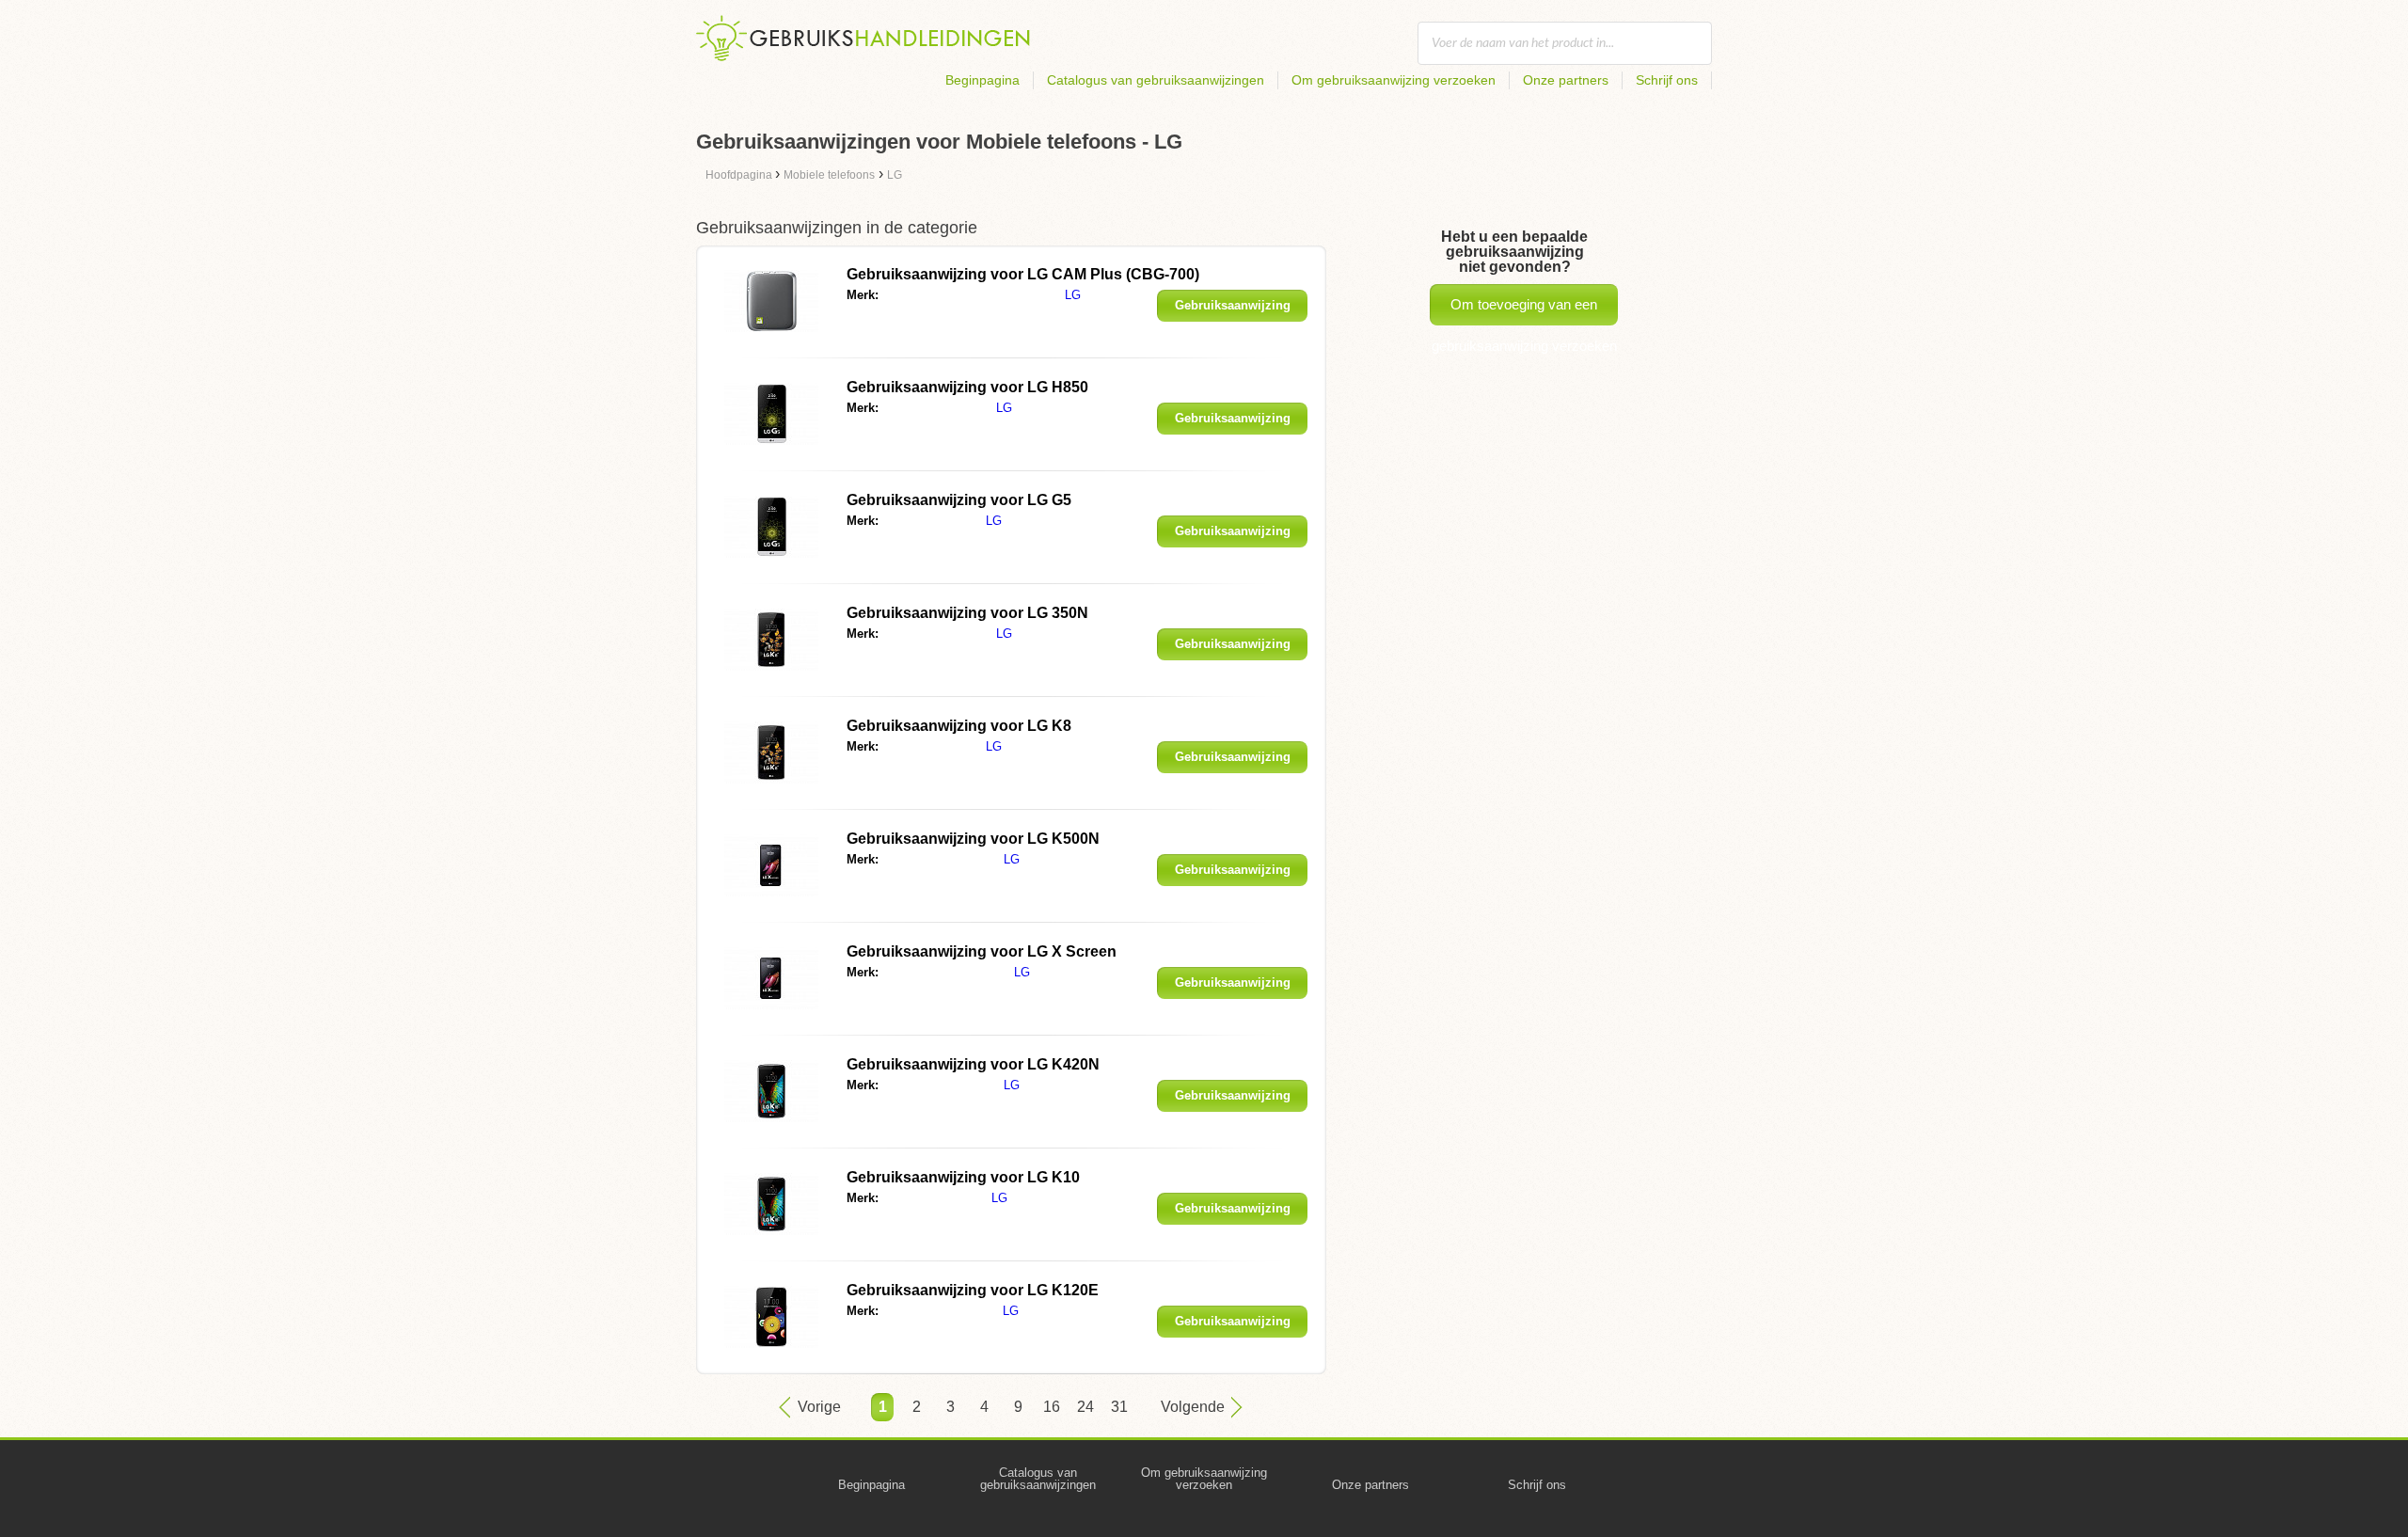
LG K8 (959, 726)
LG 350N (967, 613)
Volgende (1193, 1407)
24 (1085, 1407)
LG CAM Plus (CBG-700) (1023, 274)
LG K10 (963, 1177)
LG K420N (973, 1064)
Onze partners (1566, 80)
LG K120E (973, 1290)
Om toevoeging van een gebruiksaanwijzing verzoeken (1524, 311)
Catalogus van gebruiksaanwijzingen (1156, 80)
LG (1073, 295)
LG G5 (959, 500)
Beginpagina (982, 80)
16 (1052, 1407)
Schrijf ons (1667, 80)
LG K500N (973, 839)
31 (1119, 1407)
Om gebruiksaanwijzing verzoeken (1394, 80)
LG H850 (967, 387)
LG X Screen (982, 951)
